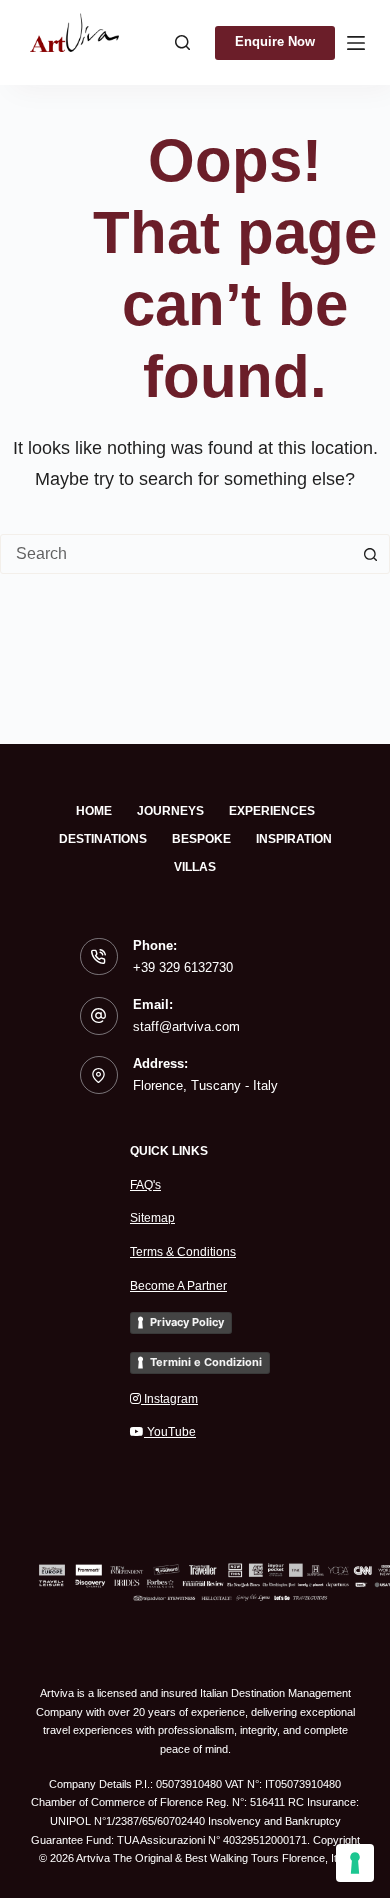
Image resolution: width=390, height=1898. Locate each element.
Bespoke (201, 839)
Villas (195, 867)
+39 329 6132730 (183, 967)
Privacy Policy (187, 1322)
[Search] (182, 42)
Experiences (272, 811)
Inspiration (294, 839)
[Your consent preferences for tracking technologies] (355, 1863)
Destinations (103, 839)
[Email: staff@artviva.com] (99, 1016)
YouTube (170, 1432)
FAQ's (145, 1185)
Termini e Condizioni (206, 1362)
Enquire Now (275, 41)
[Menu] (356, 43)
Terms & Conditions (183, 1252)
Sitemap (152, 1218)
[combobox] (176, 554)
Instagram (169, 1399)
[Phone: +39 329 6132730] (99, 957)
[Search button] (370, 554)
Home (94, 811)
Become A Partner (178, 1286)
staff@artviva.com (186, 1026)
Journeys (170, 811)
